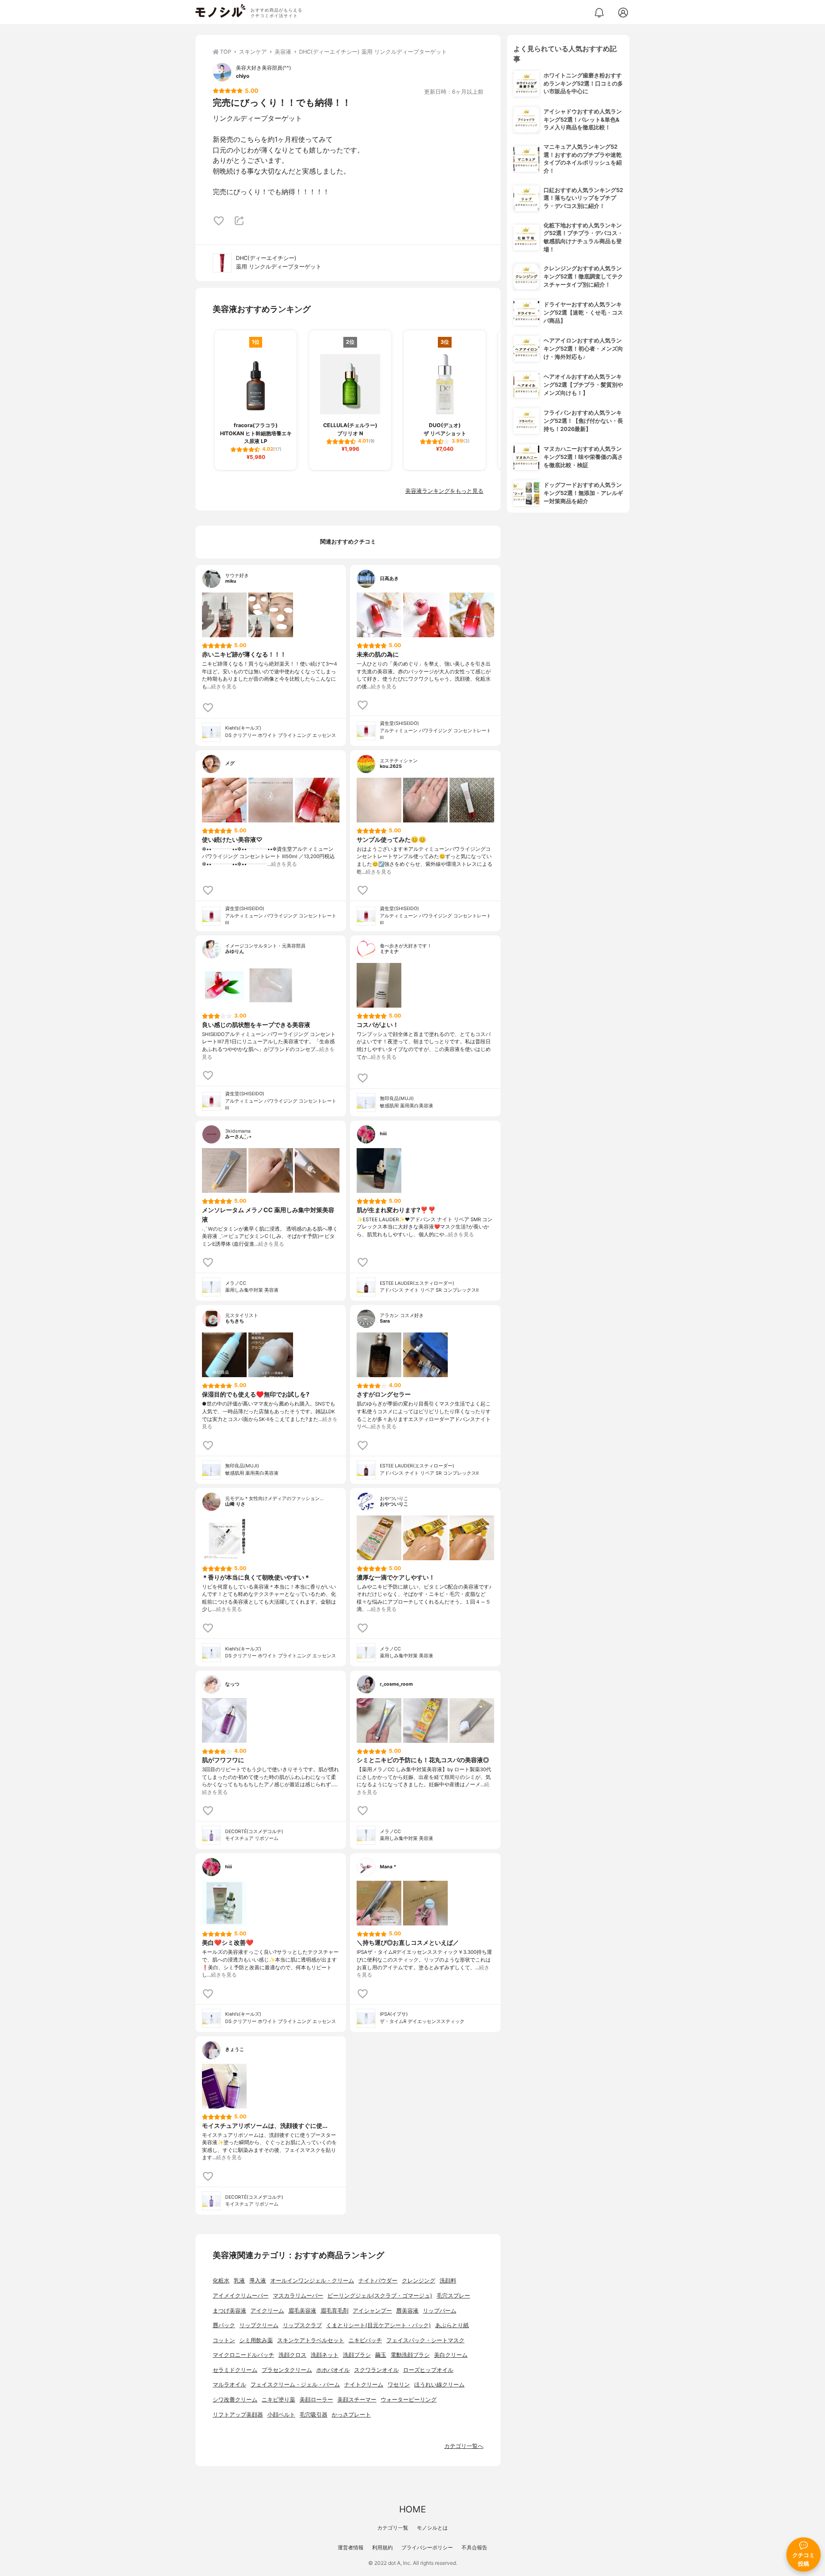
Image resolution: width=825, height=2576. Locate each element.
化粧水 (221, 2281)
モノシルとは (432, 2528)
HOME (412, 2509)
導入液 (258, 2281)
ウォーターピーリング (409, 2400)
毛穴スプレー (453, 2296)
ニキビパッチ (365, 2340)
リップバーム (440, 2311)
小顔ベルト (281, 2415)
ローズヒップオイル (428, 2370)
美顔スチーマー (357, 2400)
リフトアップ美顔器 (238, 2415)
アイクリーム (267, 2311)
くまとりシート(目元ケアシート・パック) (379, 2325)
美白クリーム (451, 2355)
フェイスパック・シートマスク (425, 2340)
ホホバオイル (333, 2370)
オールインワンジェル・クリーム (312, 2281)
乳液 (239, 2281)
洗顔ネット (325, 2355)
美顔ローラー (316, 2400)
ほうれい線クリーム (439, 2385)
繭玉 (381, 2355)
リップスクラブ (302, 2325)
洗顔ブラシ (357, 2355)
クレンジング (419, 2281)
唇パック (224, 2325)
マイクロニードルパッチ (243, 2355)
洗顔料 (448, 2281)
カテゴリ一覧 (393, 2528)
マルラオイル (229, 2385)
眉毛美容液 (302, 2311)
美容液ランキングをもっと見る (444, 491)
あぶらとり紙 (452, 2325)
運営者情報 (351, 2547)
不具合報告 (474, 2547)
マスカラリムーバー (298, 2296)
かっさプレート (351, 2415)
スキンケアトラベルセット (311, 2340)
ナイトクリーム (364, 2385)
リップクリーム (259, 2325)
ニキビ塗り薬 (278, 2400)
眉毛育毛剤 (335, 2311)
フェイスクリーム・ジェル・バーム (295, 2385)
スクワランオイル (376, 2370)
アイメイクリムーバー (241, 2296)
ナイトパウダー (378, 2281)
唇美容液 (407, 2311)
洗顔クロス (292, 2355)
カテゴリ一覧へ (464, 2446)
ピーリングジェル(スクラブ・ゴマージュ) (380, 2296)
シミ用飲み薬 (256, 2340)
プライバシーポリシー (427, 2547)
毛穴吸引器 (313, 2415)
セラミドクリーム (235, 2370)
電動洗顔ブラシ (410, 2355)
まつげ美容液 (229, 2311)
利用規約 (382, 2547)
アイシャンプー (372, 2311)
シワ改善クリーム (235, 2400)
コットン (224, 2340)
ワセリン (399, 2385)
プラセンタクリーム (287, 2370)
